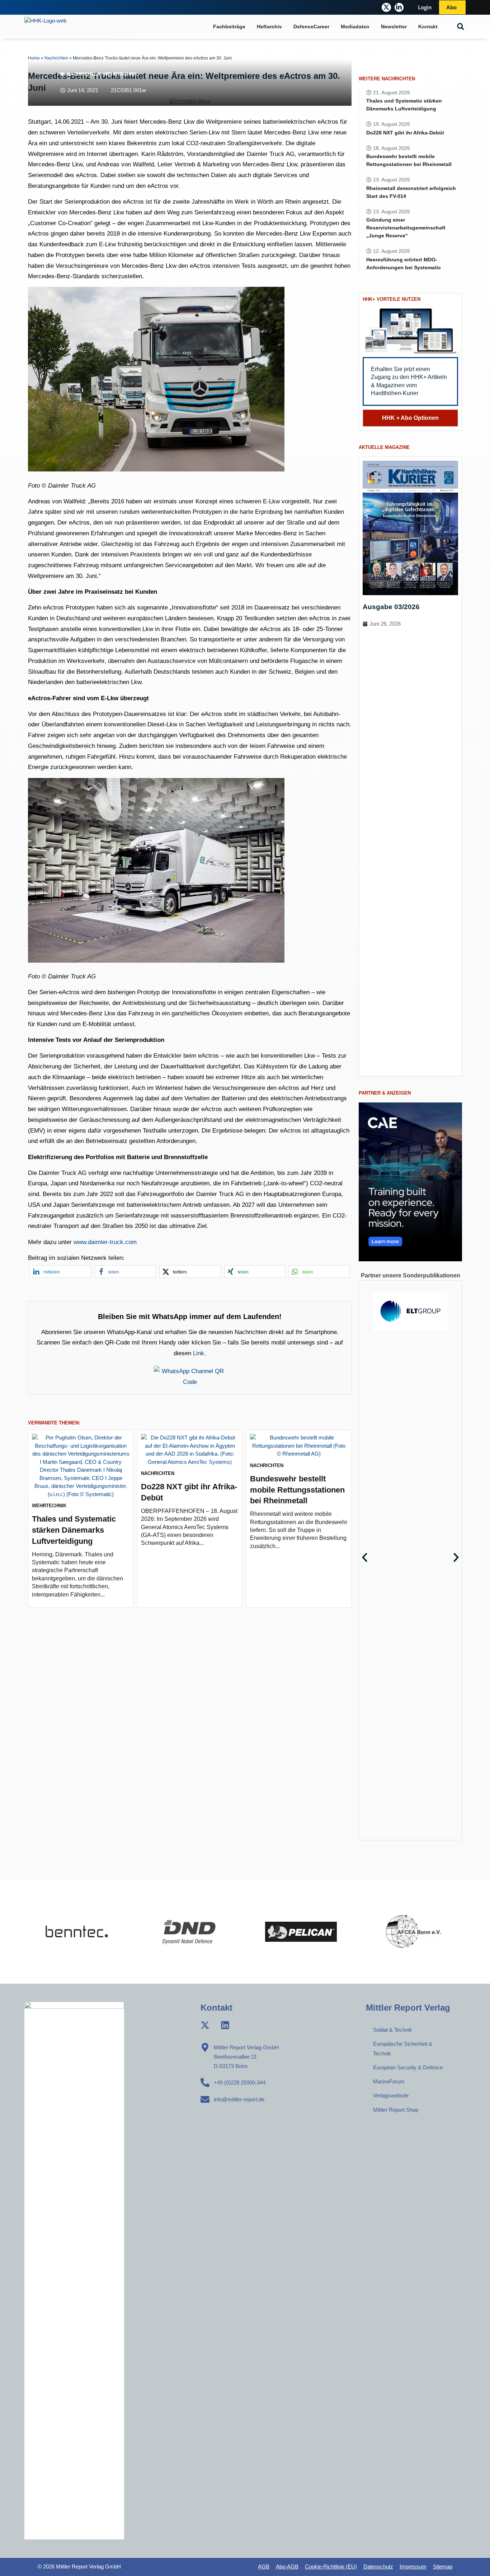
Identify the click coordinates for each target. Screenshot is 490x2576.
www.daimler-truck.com (105, 1242)
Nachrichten (56, 58)
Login (425, 7)
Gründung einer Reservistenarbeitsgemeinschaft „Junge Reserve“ (406, 228)
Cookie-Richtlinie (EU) (331, 2566)
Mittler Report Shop (396, 2110)
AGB (264, 2566)
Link (199, 1353)
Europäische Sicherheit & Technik (403, 2048)
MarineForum (389, 2081)
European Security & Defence (408, 2067)
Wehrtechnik (121, 74)
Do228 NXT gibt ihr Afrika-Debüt (405, 133)
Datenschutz (378, 2566)
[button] (461, 27)
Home (34, 58)
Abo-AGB (287, 2566)
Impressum (413, 2566)
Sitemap (443, 2566)
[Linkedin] (225, 2025)
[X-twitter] (386, 7)
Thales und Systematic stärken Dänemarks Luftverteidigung (74, 1530)
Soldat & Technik (393, 2030)
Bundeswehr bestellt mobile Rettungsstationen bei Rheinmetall (297, 1490)
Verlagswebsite (391, 2095)
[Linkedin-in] (399, 7)
